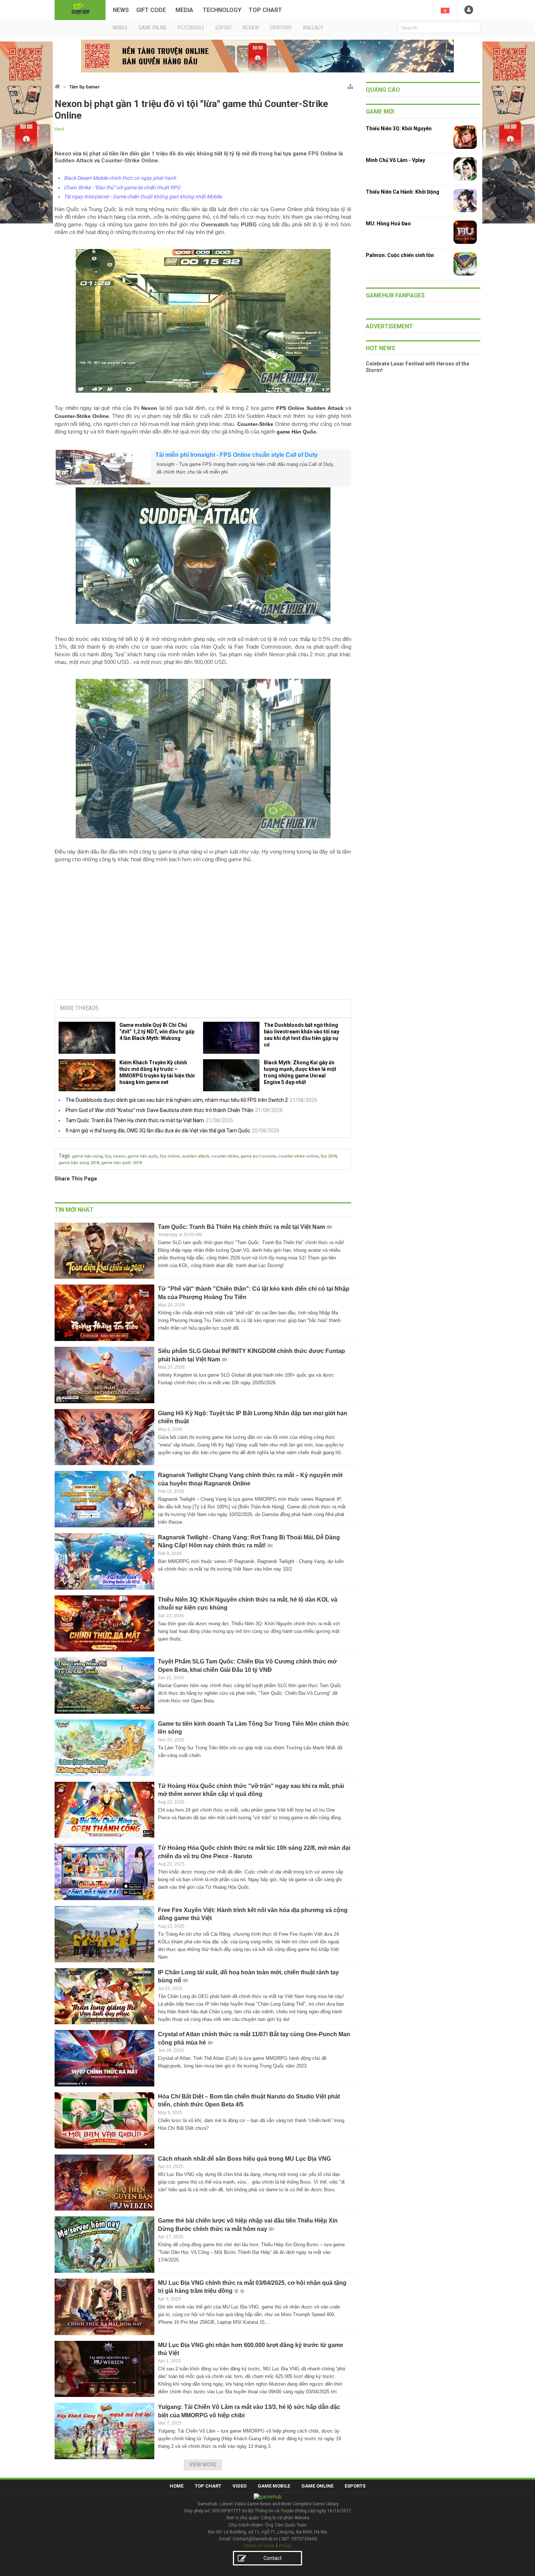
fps (108, 1156)
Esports (355, 2486)
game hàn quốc (143, 1156)
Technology (222, 10)
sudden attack (196, 1156)
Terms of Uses (259, 2546)
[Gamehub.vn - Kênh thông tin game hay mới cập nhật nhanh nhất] (80, 9)
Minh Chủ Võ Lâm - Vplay (395, 160)
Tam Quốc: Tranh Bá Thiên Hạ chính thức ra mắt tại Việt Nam (135, 1120)
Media (184, 10)
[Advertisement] (203, 938)
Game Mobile (274, 2486)
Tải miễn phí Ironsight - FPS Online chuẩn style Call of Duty (237, 455)
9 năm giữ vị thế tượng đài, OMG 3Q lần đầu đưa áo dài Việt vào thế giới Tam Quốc (158, 1131)
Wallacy (313, 28)
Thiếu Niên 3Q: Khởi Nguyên (399, 128)
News (121, 10)
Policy (285, 2546)
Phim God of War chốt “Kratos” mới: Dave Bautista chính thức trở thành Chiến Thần (159, 1110)
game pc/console (258, 1156)
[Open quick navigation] (350, 85)
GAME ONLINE (153, 28)
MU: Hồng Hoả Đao (388, 223)
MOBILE (120, 28)
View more (203, 2465)
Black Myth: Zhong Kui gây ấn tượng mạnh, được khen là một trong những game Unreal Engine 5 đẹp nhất (300, 1072)
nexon (119, 1156)
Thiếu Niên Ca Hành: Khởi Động (403, 192)
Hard (59, 129)
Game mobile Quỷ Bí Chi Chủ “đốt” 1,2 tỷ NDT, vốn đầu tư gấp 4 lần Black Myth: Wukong (157, 1032)
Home (177, 2486)
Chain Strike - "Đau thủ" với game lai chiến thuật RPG (122, 187)
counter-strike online (298, 1156)
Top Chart (265, 10)
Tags (64, 1156)
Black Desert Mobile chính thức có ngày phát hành (120, 178)
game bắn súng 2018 (79, 1163)
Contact (273, 2558)
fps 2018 (329, 1156)
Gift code (151, 10)
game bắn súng (87, 1156)
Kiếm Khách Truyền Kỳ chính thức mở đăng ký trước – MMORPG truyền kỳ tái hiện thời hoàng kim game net (157, 1072)
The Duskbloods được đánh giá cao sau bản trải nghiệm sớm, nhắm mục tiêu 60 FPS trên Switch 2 (177, 1100)
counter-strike (225, 1156)
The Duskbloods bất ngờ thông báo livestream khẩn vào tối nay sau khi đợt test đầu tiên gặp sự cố (302, 1035)
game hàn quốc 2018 (121, 1163)
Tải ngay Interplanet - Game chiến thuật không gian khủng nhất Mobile (143, 197)
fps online (170, 1156)
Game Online (317, 2486)
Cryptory (281, 28)
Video (239, 2486)
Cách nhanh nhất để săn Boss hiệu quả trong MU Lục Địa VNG (244, 2159)
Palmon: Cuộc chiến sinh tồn (400, 255)
